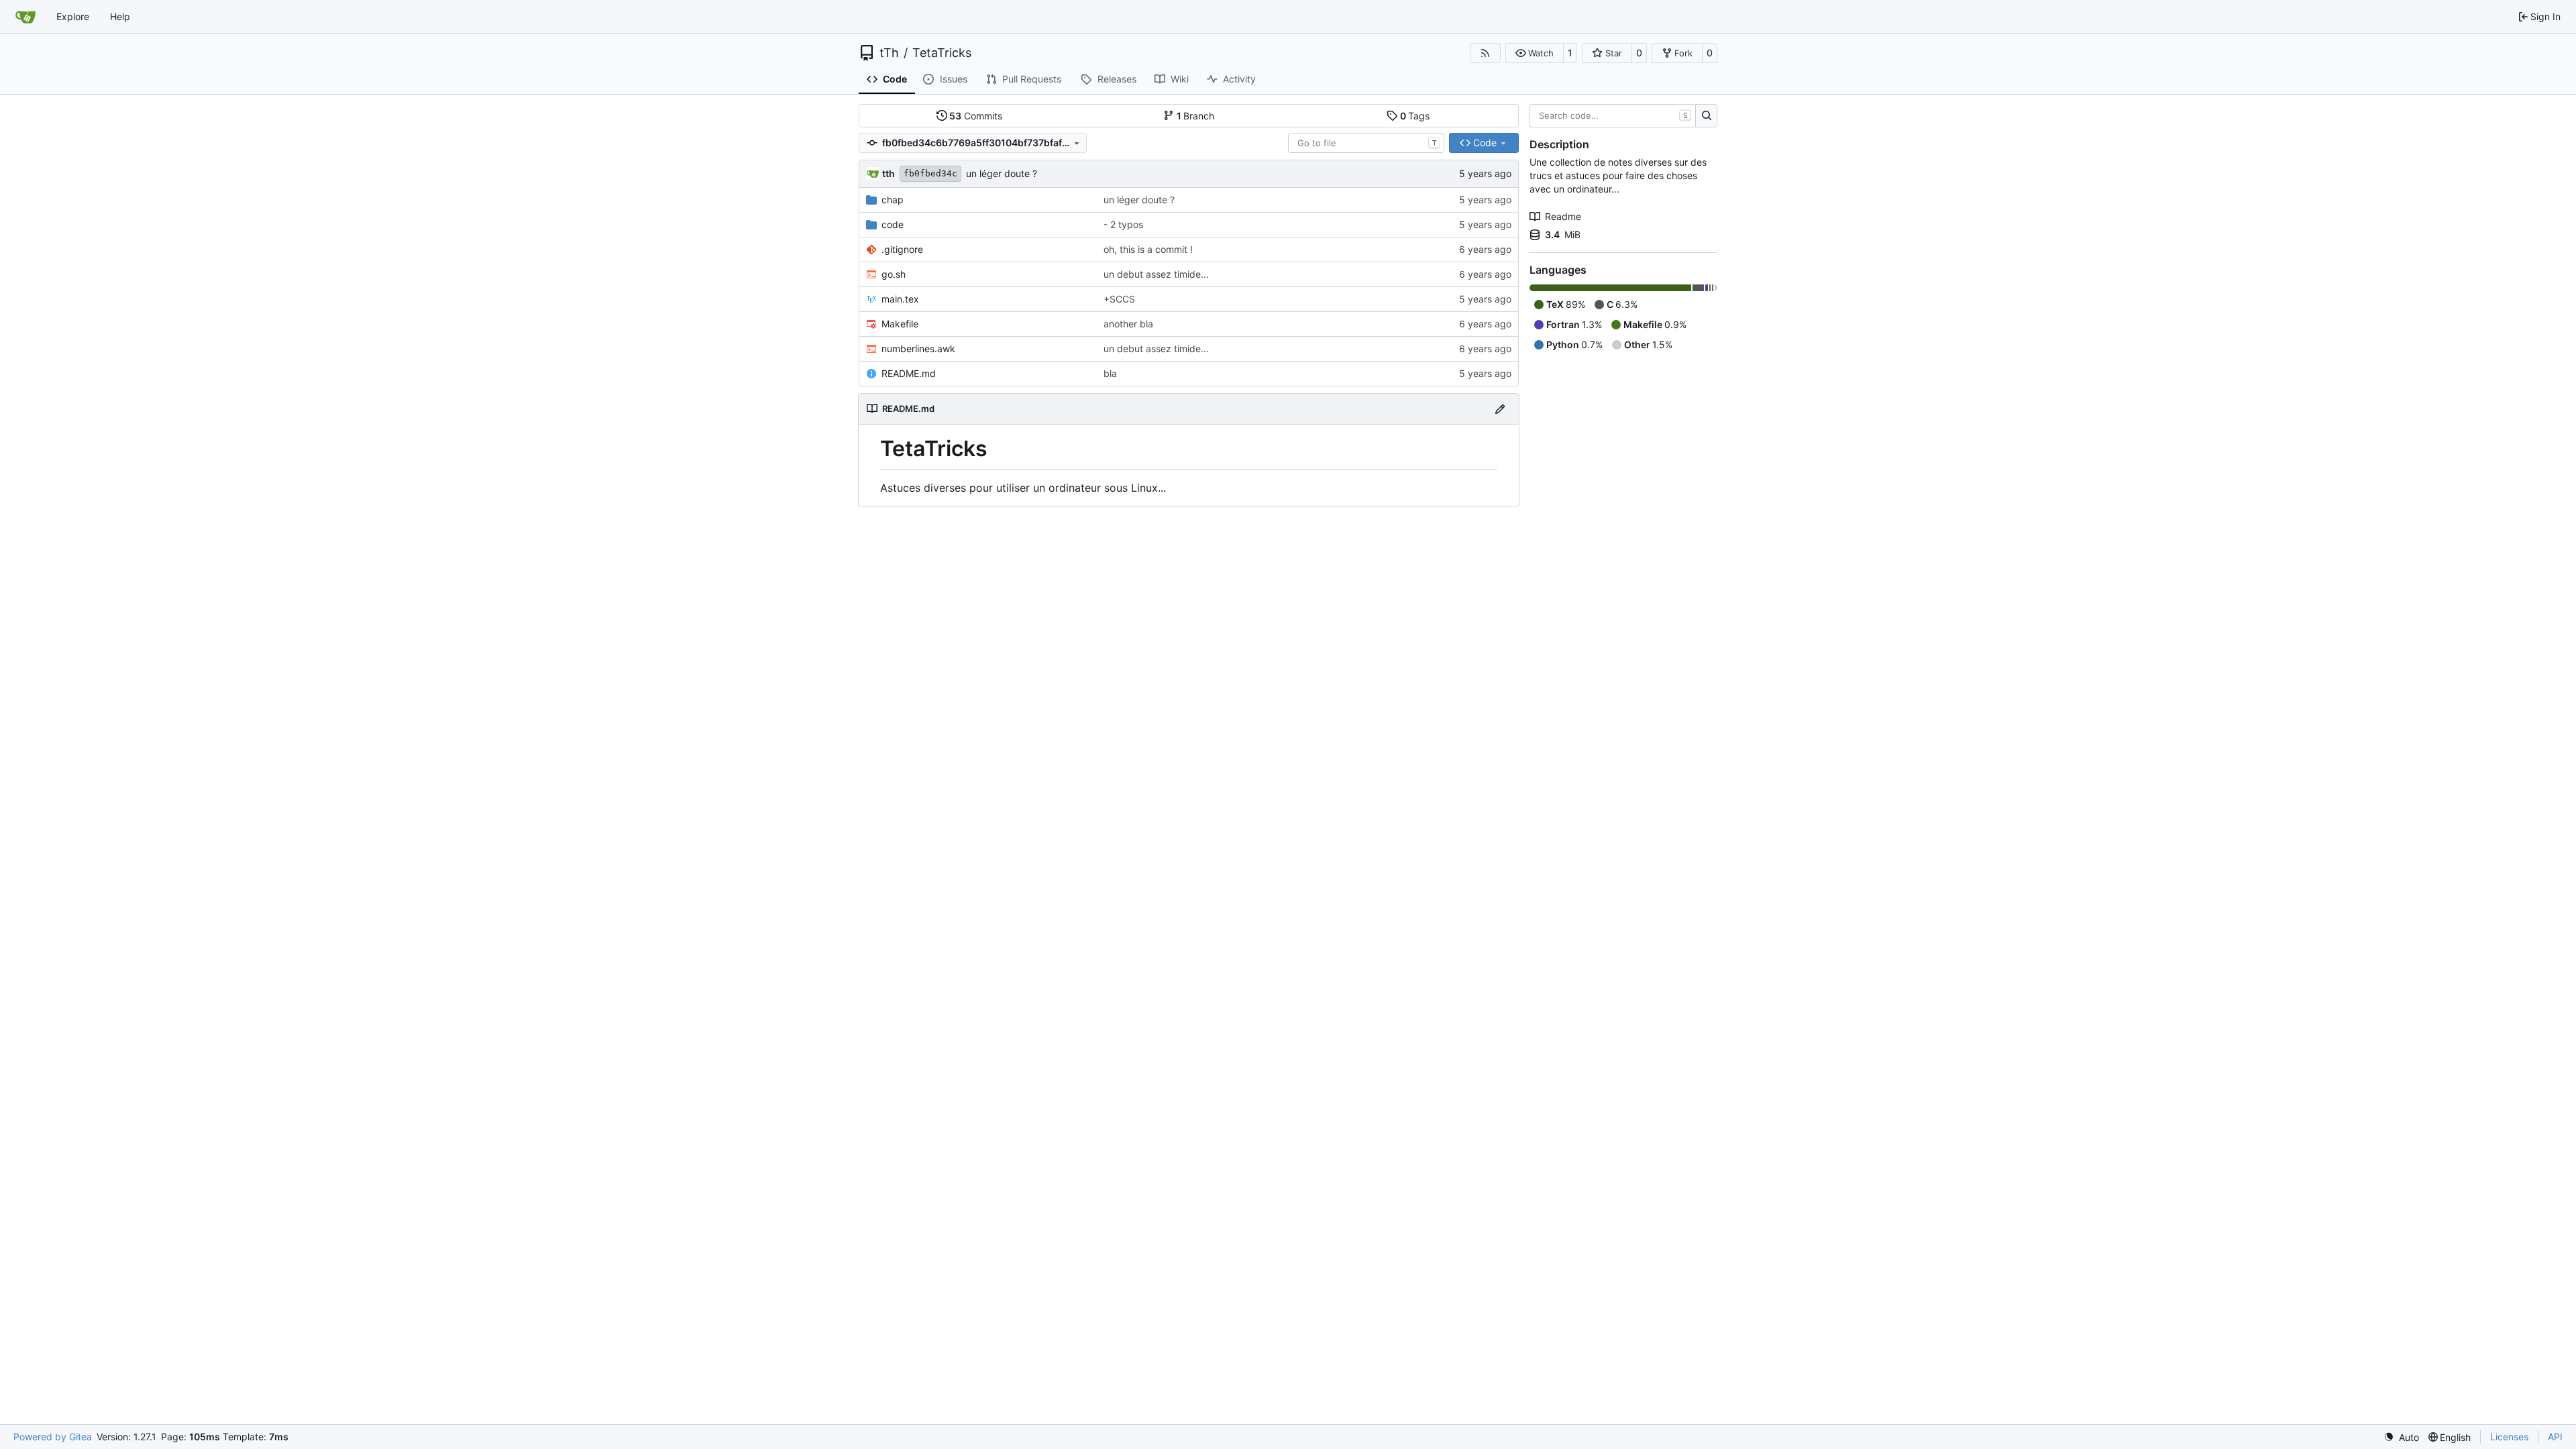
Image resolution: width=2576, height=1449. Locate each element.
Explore (73, 16)
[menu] (2401, 1437)
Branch (1196, 116)
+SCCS (1119, 299)
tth (889, 173)
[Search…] (1706, 116)
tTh (889, 53)
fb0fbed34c (930, 173)
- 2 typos (1123, 224)
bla (1110, 373)
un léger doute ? (1002, 173)
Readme (1563, 216)
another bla (1128, 324)
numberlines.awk (918, 348)
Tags (1415, 116)
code (893, 224)
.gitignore (902, 249)
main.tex (900, 299)
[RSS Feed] (1485, 53)
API (2555, 1437)
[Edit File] (1500, 409)
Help (120, 16)
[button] (1535, 53)
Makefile (900, 324)
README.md (909, 373)
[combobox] (1366, 143)
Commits (976, 116)
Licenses (2509, 1437)
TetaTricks (942, 53)
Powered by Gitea (53, 1437)
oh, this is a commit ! (1148, 249)
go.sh (894, 274)
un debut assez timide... (1156, 274)
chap (893, 200)
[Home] (25, 17)
